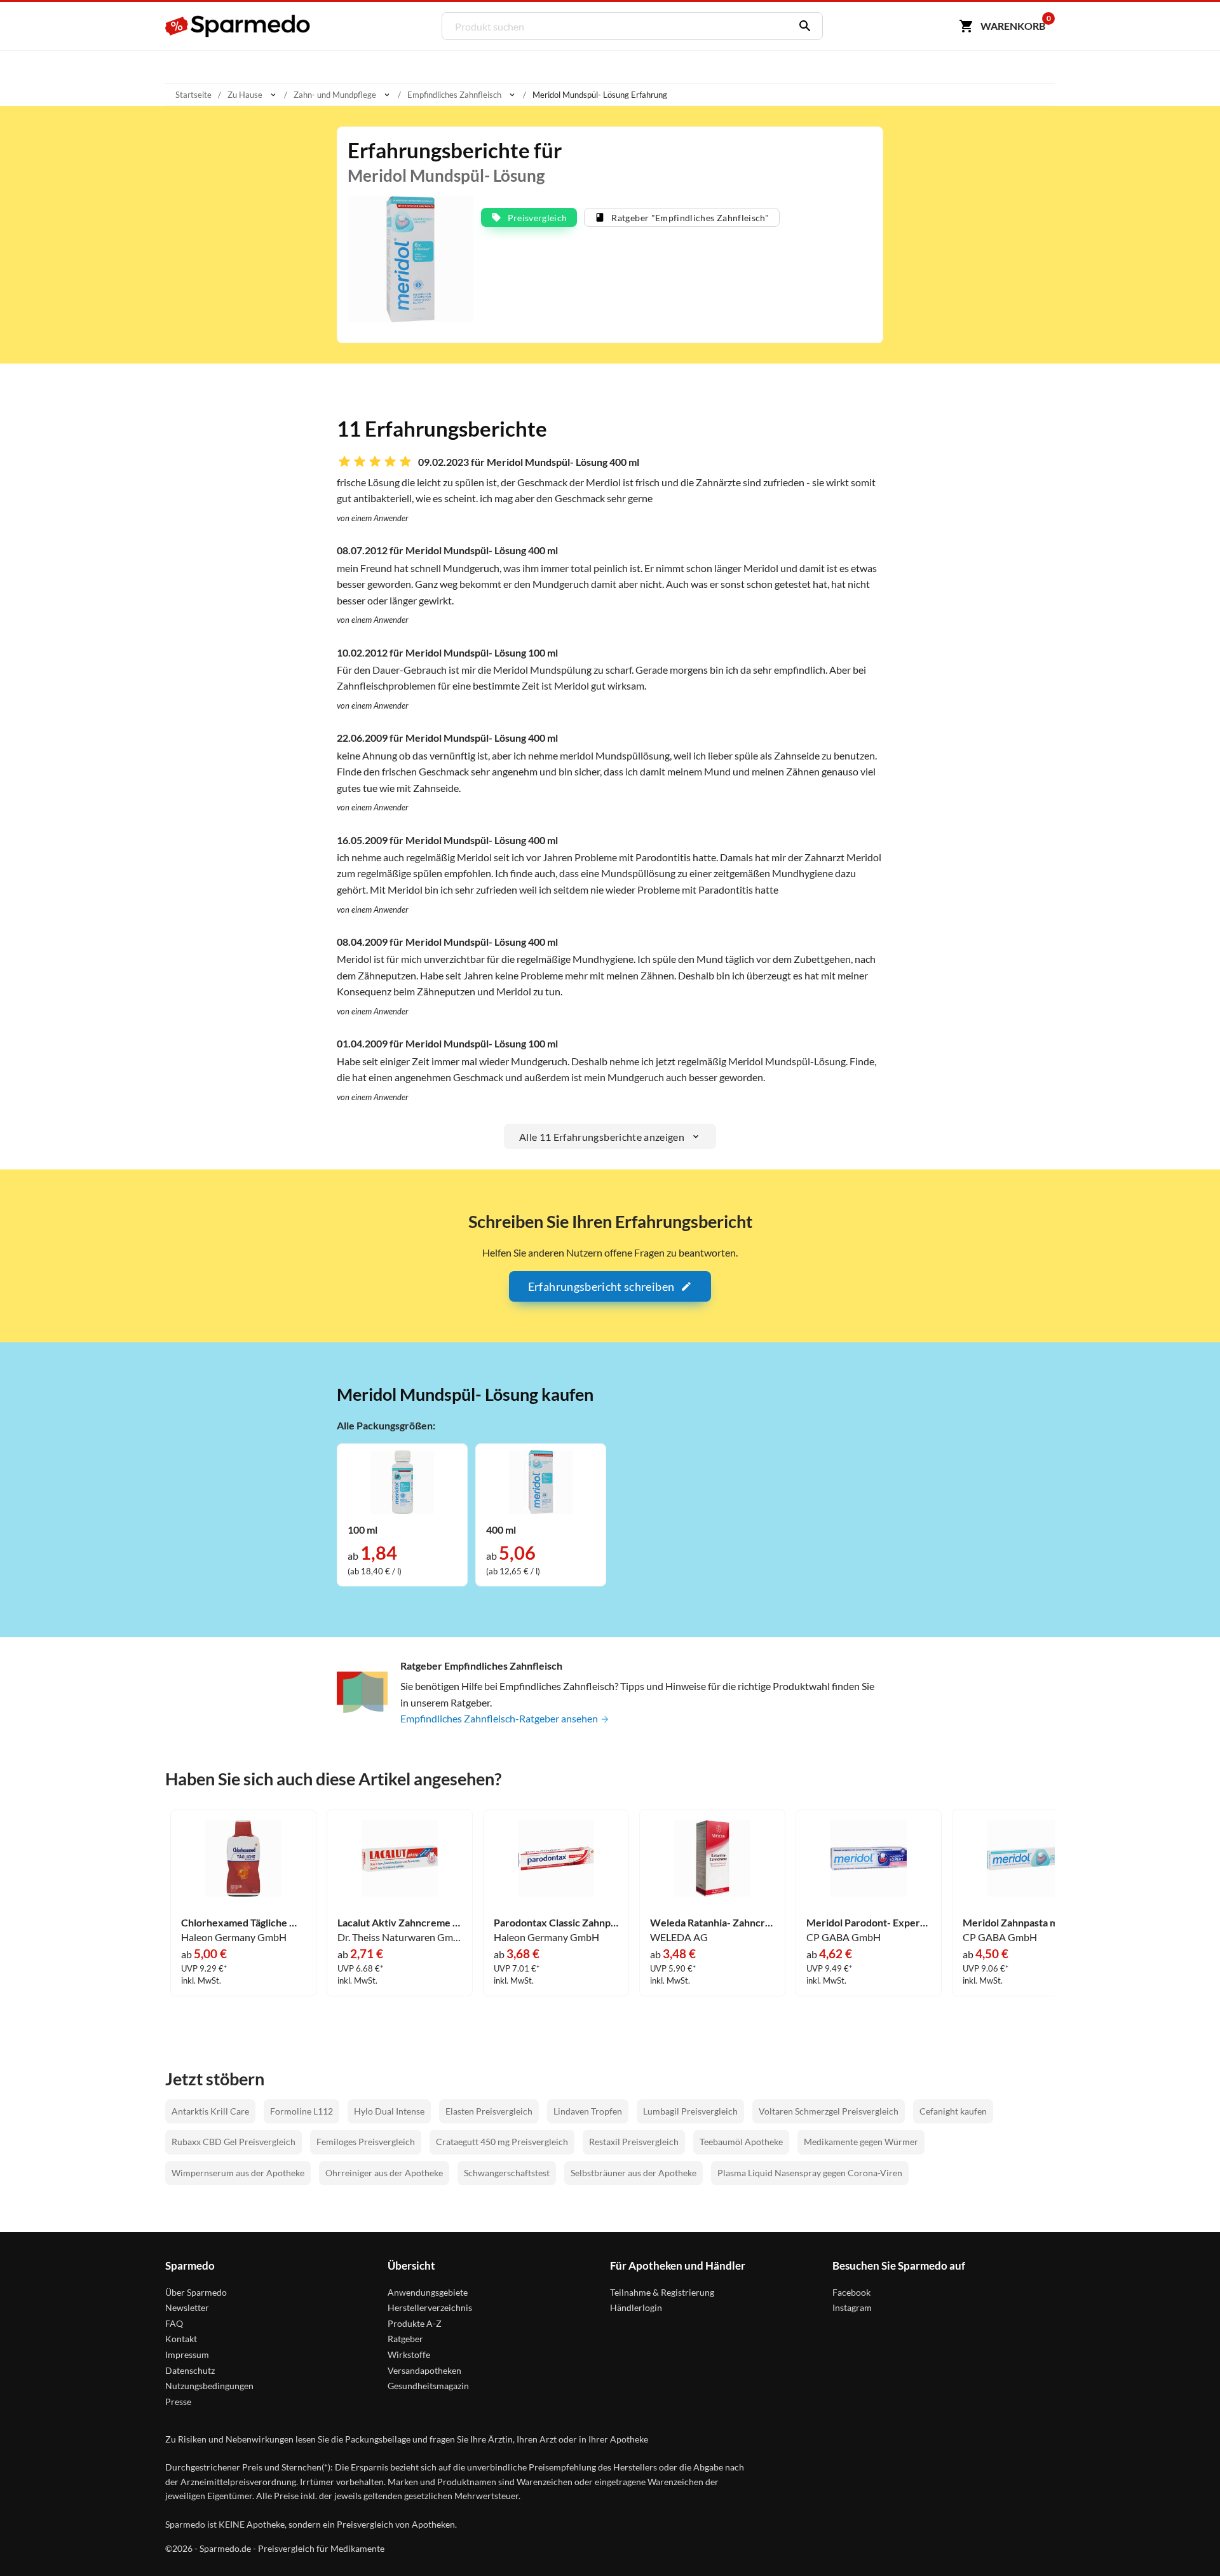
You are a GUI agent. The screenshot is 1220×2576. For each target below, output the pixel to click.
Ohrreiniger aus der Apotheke (384, 2173)
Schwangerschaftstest (507, 2173)
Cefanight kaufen (953, 2111)
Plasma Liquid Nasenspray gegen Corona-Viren (810, 2173)
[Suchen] (802, 26)
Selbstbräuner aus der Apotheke (634, 2173)
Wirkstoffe (409, 2355)
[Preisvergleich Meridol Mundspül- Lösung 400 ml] (541, 1481)
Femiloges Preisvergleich (366, 2142)
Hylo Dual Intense (389, 2111)
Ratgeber (405, 2339)
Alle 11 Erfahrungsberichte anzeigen (602, 1137)
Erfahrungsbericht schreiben (601, 1286)
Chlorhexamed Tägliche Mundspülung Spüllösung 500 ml (243, 1923)
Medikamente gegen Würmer (861, 2142)
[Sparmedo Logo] (238, 26)
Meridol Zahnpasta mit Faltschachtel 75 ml (1025, 1923)
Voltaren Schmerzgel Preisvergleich (829, 2111)
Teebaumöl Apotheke (741, 2142)
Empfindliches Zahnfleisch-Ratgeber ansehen (500, 1718)
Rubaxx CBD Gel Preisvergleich (234, 2142)
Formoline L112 (302, 2111)
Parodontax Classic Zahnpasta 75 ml (556, 1923)
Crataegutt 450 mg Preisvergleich (502, 2142)
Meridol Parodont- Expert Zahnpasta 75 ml (869, 1923)
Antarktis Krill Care (210, 2111)
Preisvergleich (538, 218)
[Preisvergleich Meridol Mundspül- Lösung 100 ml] (402, 1481)
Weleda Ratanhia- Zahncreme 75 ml (712, 1923)
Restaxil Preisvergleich (634, 2142)
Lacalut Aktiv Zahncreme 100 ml (400, 1923)
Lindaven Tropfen (588, 2111)
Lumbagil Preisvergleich (690, 2111)
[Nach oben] (1186, 2542)
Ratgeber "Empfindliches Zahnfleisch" (690, 218)
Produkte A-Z (415, 2323)
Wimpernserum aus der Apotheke (238, 2173)
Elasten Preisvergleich (489, 2111)
